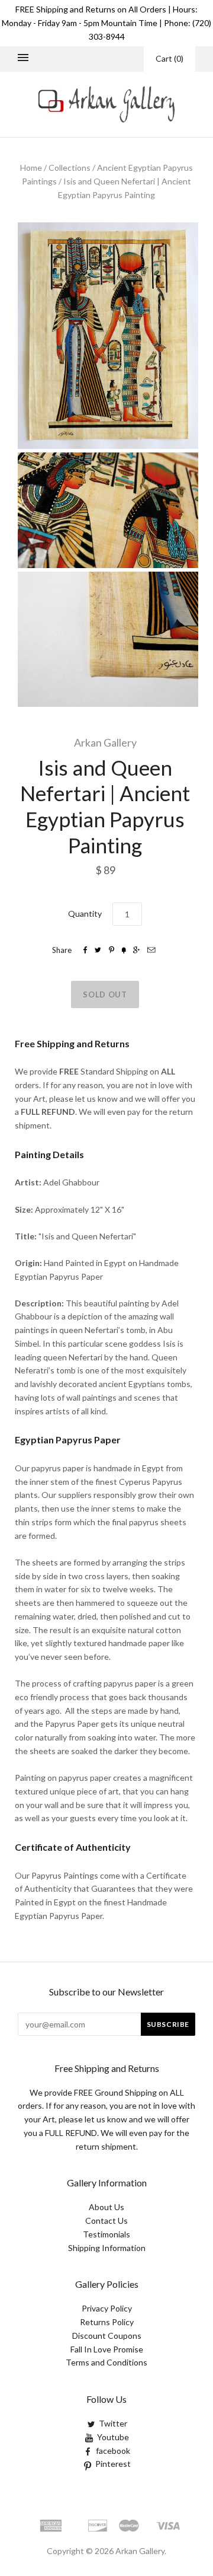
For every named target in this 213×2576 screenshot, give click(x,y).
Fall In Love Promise (107, 2349)
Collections (70, 168)
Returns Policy (107, 2322)
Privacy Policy (107, 2308)
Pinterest (113, 2464)
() (170, 58)
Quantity (85, 914)
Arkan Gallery (105, 742)
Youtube (113, 2437)
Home (31, 168)
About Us (106, 2207)
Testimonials (106, 2234)
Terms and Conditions (106, 2362)
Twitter (113, 2423)
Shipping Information (107, 2248)
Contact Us (106, 2220)
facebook (113, 2451)
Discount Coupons (107, 2336)
